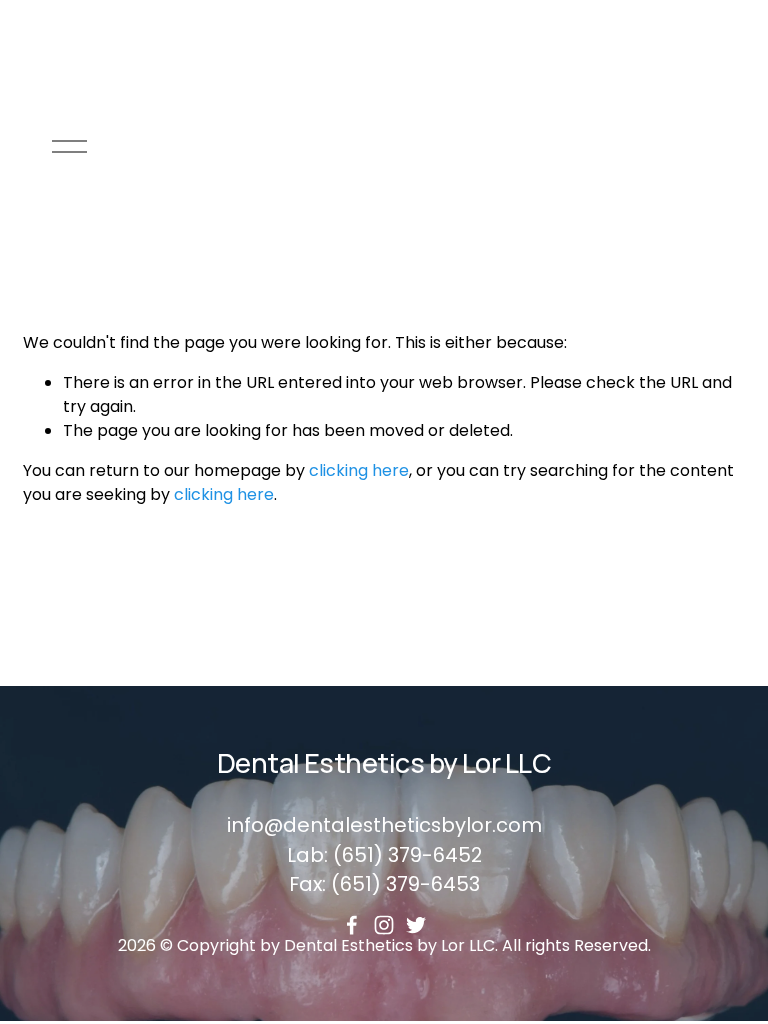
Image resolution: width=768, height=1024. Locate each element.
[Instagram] (384, 925)
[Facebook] (352, 925)
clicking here (359, 470)
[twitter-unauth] (416, 925)
